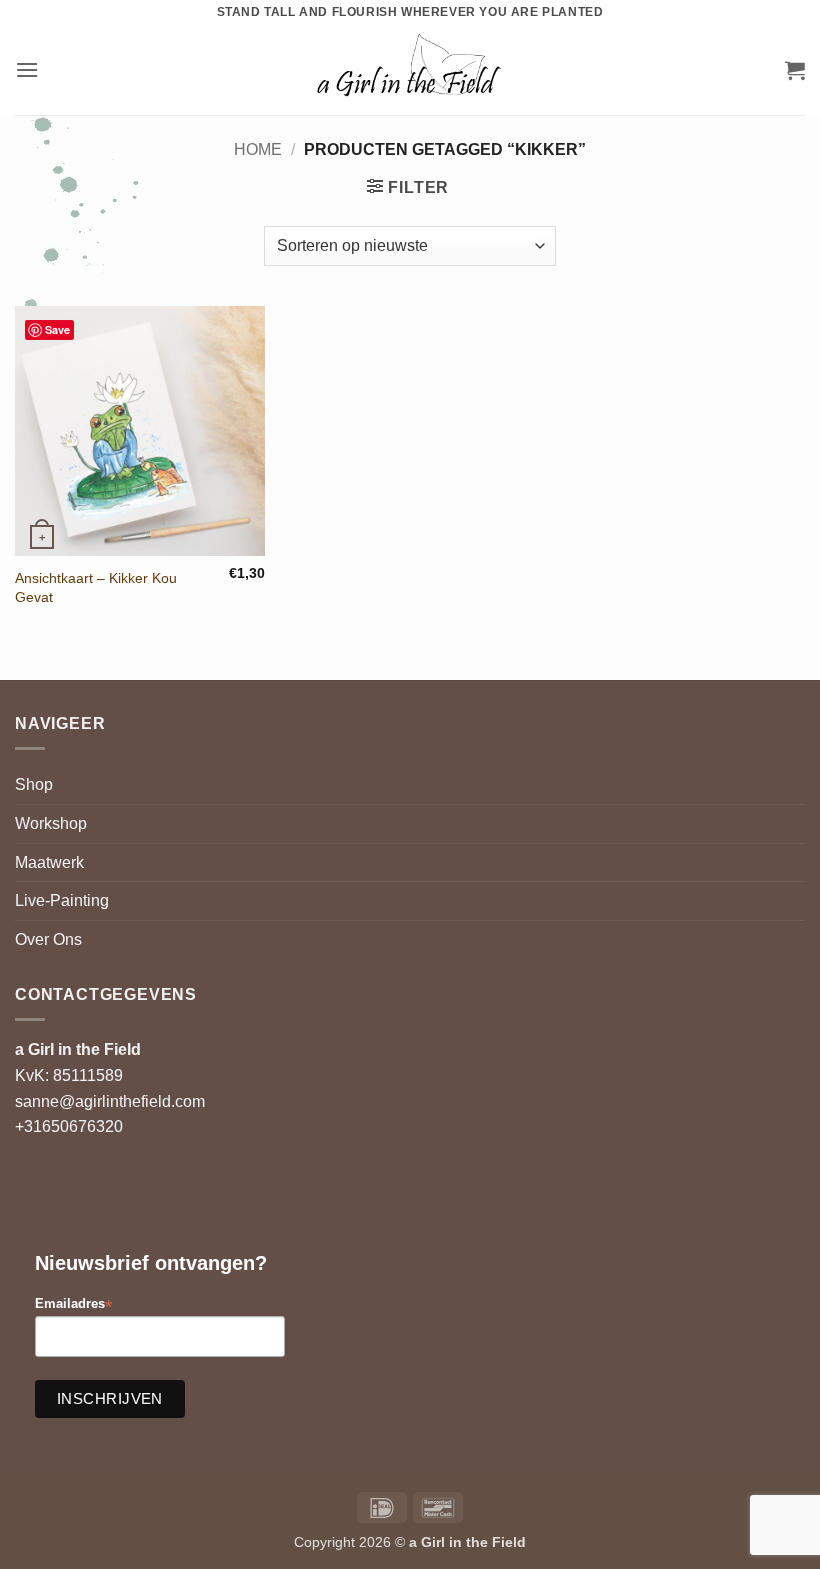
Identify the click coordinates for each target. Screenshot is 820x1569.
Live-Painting (62, 900)
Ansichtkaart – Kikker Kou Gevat (96, 587)
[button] (27, 69)
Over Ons (48, 939)
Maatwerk (49, 862)
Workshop (51, 823)
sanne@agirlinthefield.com (110, 1101)
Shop (34, 784)
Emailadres (73, 1304)
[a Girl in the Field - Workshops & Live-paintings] (410, 69)
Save (57, 329)
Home (258, 149)
